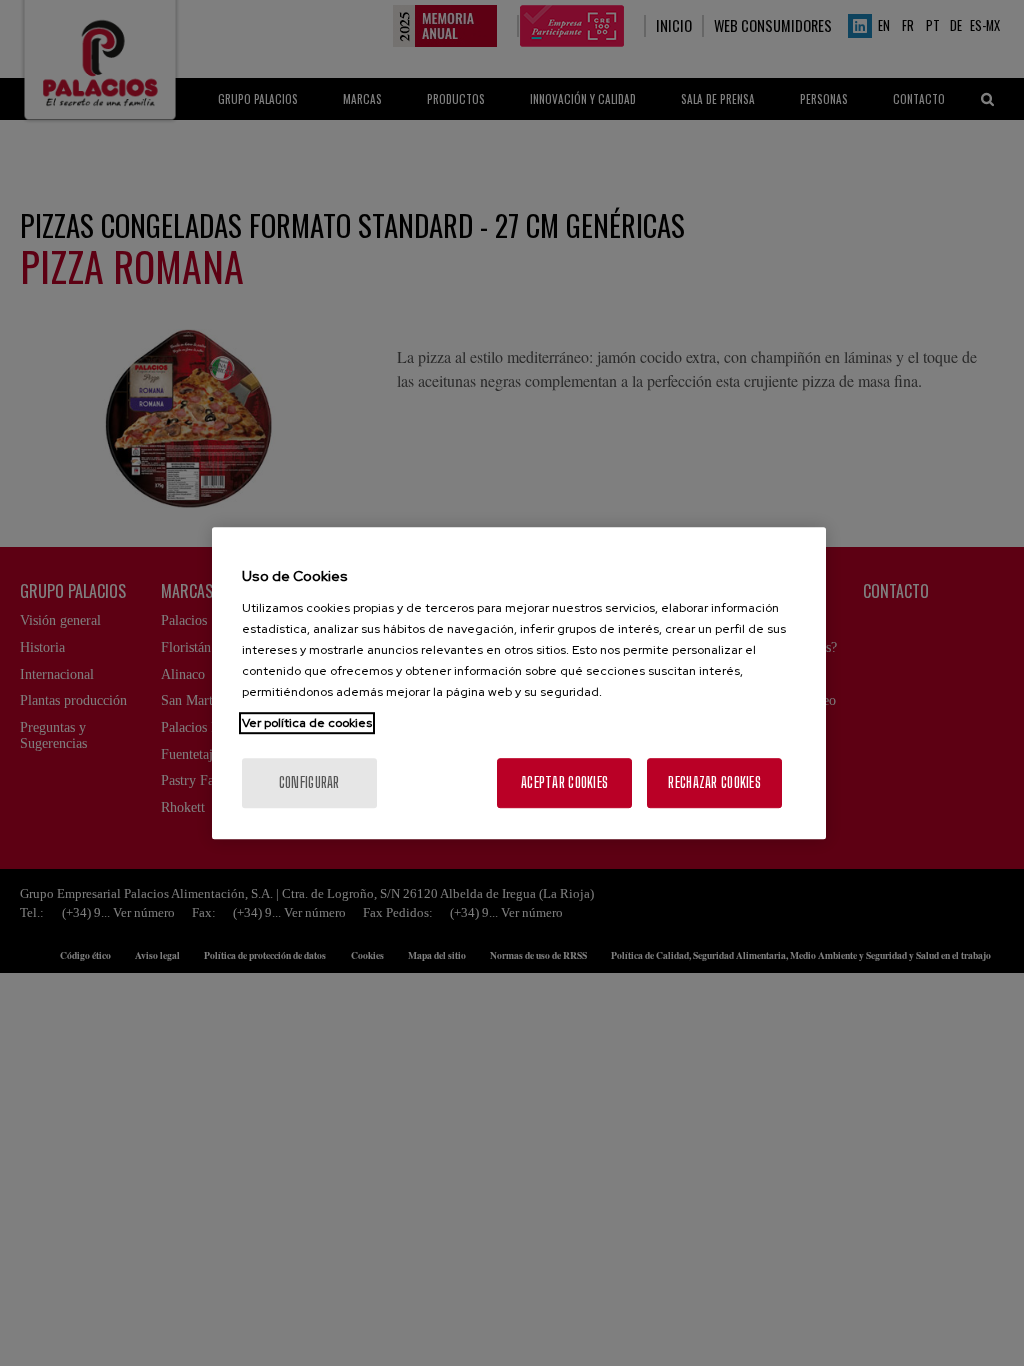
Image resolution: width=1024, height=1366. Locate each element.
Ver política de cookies (307, 723)
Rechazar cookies (714, 782)
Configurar (309, 782)
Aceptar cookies (564, 782)
